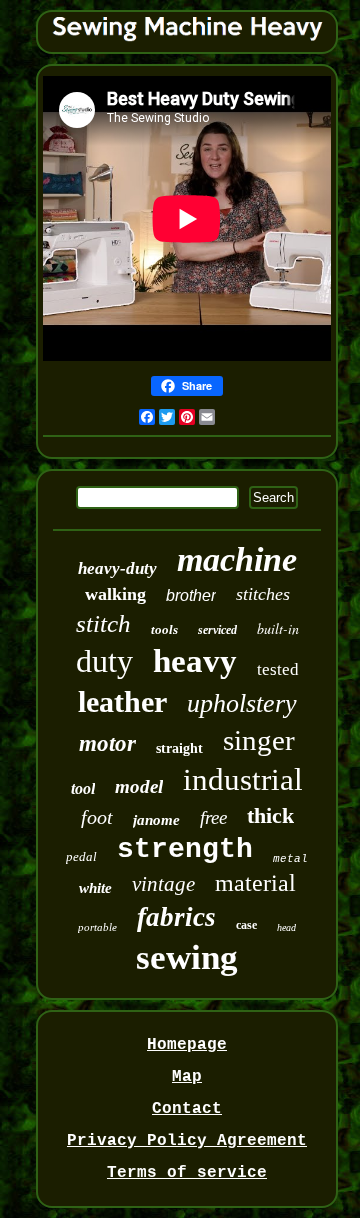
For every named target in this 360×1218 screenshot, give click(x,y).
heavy (195, 661)
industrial (243, 779)
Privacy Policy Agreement (187, 1141)
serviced (217, 630)
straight (179, 748)
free (213, 817)
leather (122, 701)
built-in (278, 628)
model (139, 786)
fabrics (176, 917)
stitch (103, 623)
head (286, 927)
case (246, 925)
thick (270, 815)
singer (259, 740)
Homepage (187, 1045)
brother (191, 595)
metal (290, 859)
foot (97, 817)
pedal (81, 856)
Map (187, 1077)
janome (156, 820)
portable (97, 927)
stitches (263, 594)
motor (107, 743)
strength (185, 849)
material (255, 883)
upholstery (242, 703)
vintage (163, 884)
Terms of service (187, 1173)
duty (104, 661)
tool (83, 788)
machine (237, 559)
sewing (187, 957)
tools (164, 629)
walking (115, 594)
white (95, 888)
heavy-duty (117, 568)
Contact (187, 1109)
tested (278, 669)
